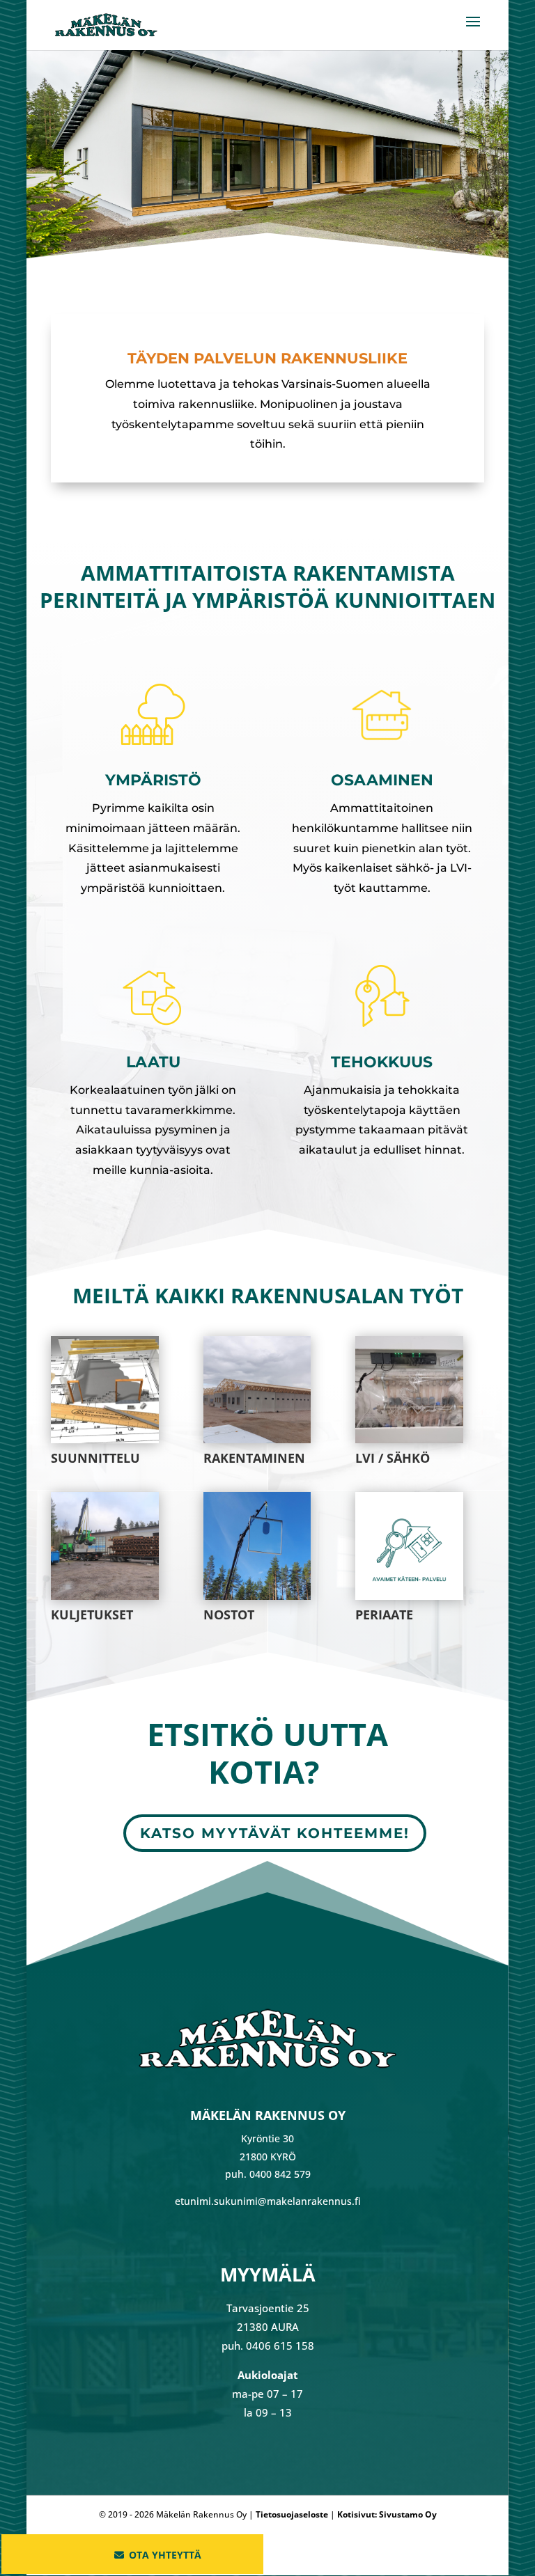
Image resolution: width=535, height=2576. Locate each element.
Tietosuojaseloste (292, 2514)
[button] (132, 2557)
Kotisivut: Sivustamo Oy (387, 2514)
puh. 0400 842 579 (268, 2174)
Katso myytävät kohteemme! (275, 1833)
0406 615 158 (280, 2346)
